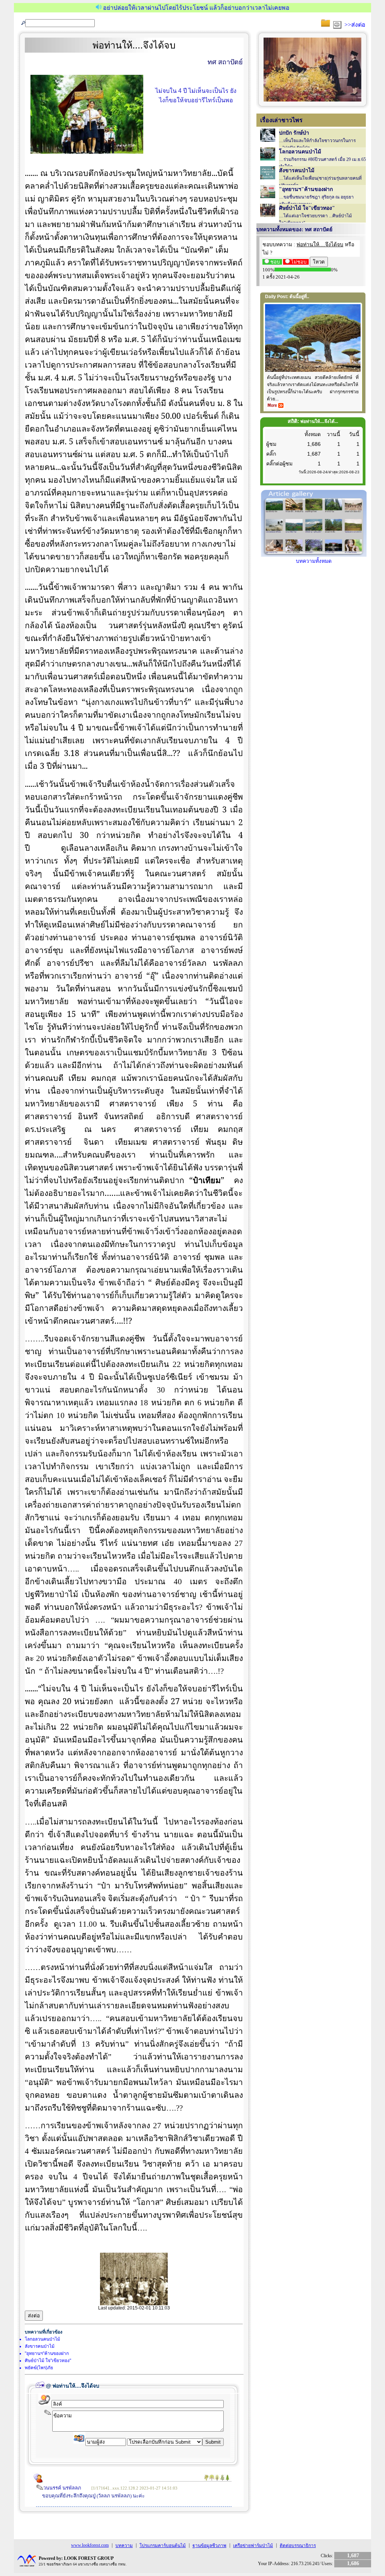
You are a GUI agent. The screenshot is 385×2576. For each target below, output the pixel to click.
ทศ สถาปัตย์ (225, 62)
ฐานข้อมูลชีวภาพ (209, 2546)
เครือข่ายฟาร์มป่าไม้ (253, 2546)
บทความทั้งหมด (314, 561)
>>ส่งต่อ (355, 25)
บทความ (124, 2546)
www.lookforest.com (90, 2545)
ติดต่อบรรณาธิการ (298, 2546)
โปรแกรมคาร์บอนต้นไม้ (163, 2546)
